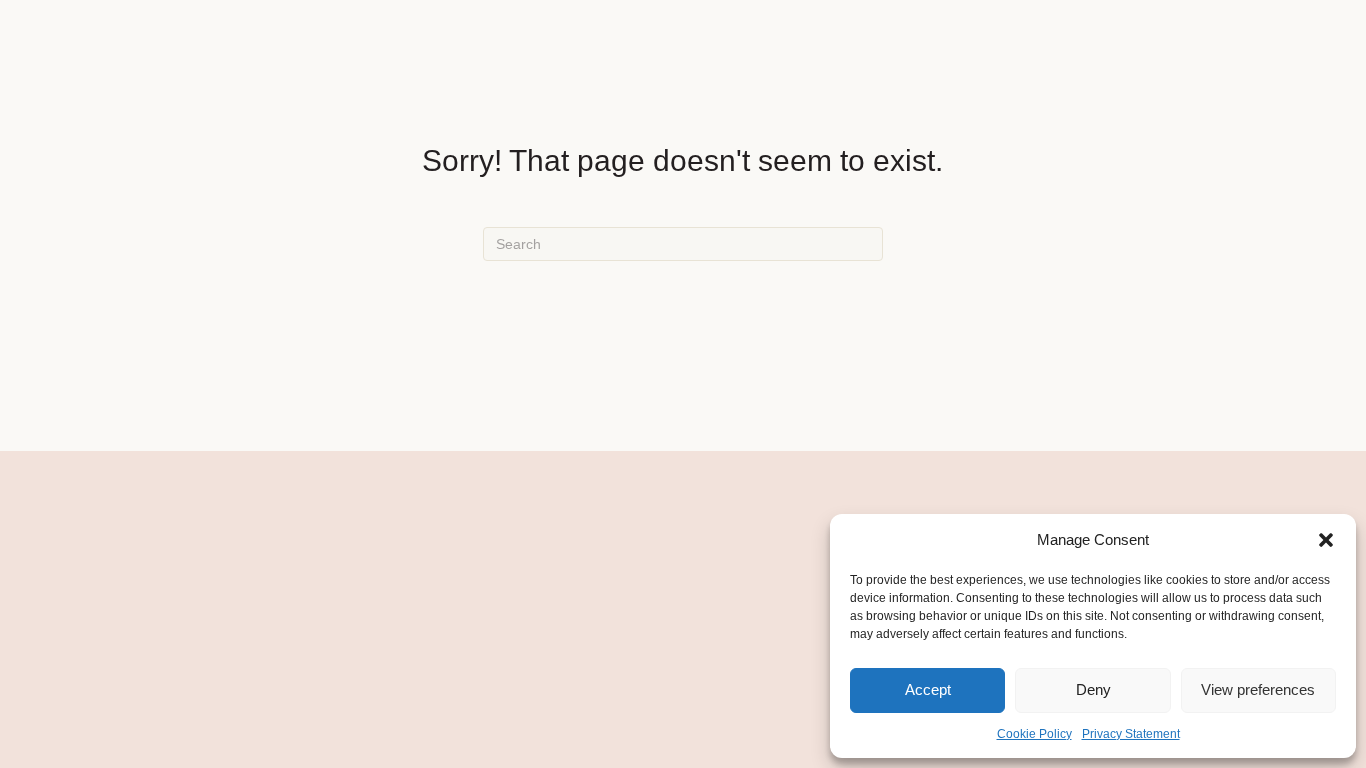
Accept (928, 689)
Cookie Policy (1034, 734)
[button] (1326, 540)
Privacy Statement (1131, 734)
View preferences (1258, 689)
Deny (1093, 689)
